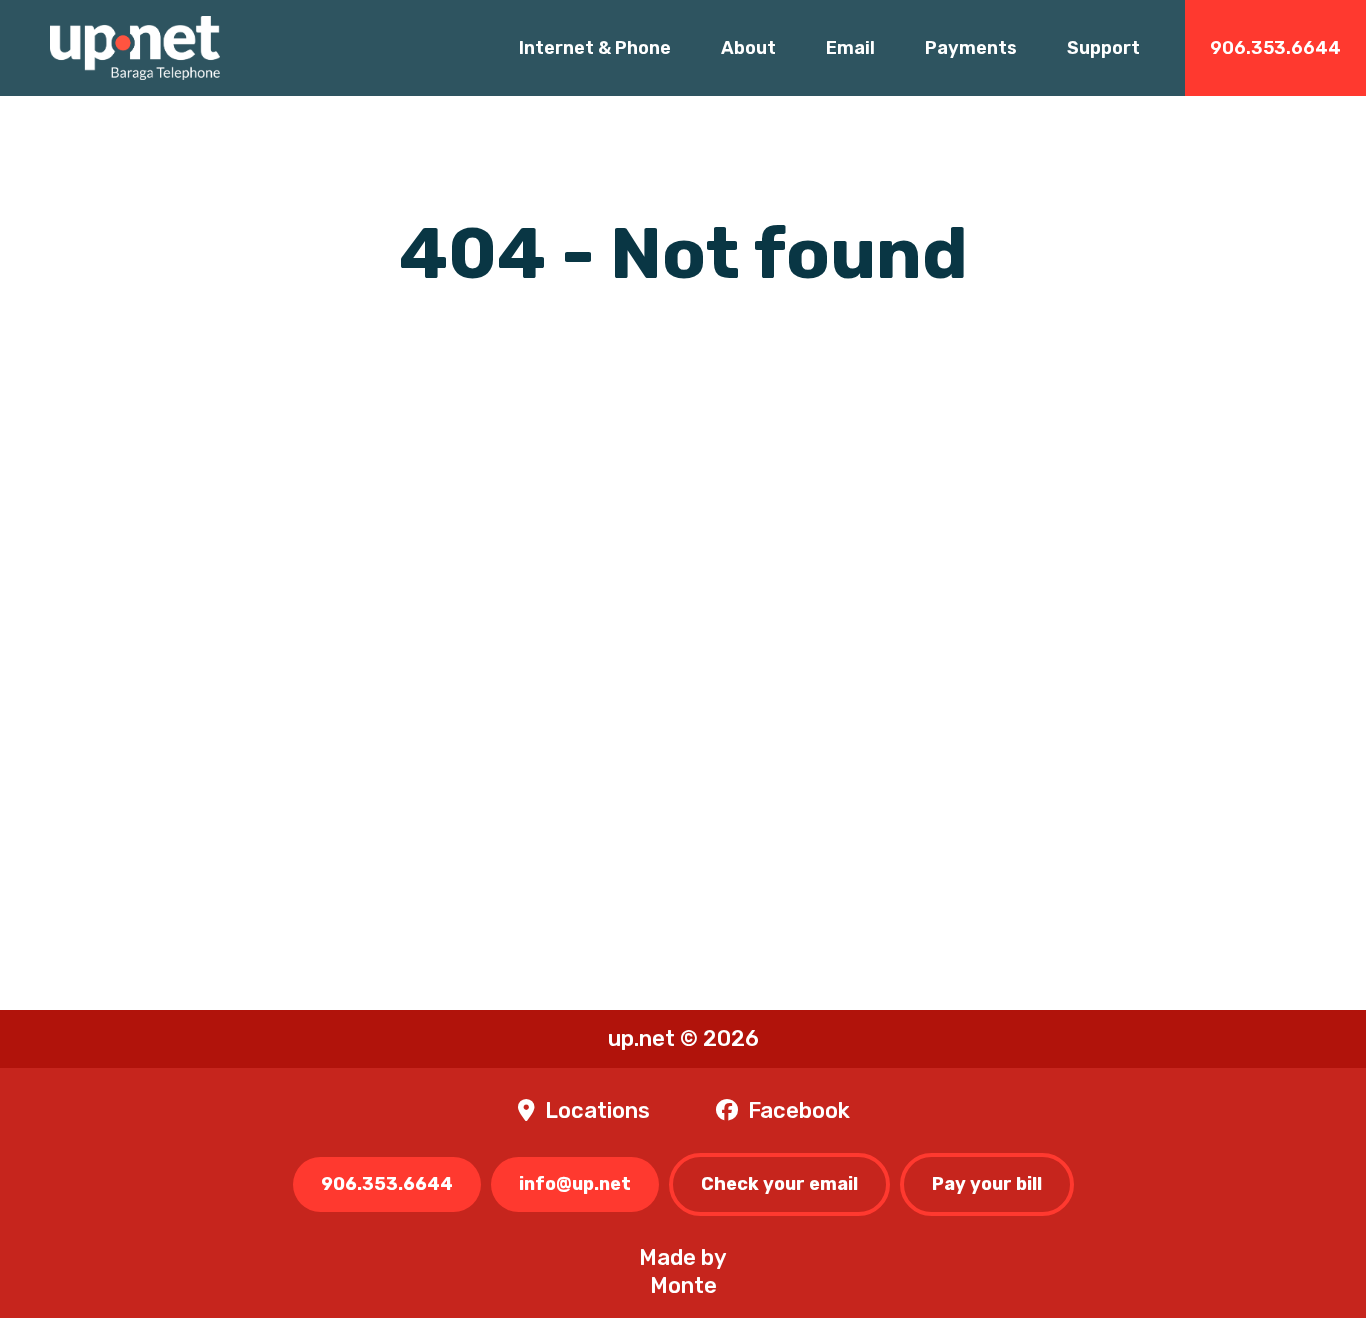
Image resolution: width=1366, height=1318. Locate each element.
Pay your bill (987, 1184)
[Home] (135, 48)
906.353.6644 (1275, 48)
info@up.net (575, 1184)
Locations (597, 1110)
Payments (971, 48)
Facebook (799, 1110)
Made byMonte (683, 1271)
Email (850, 48)
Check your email (779, 1184)
